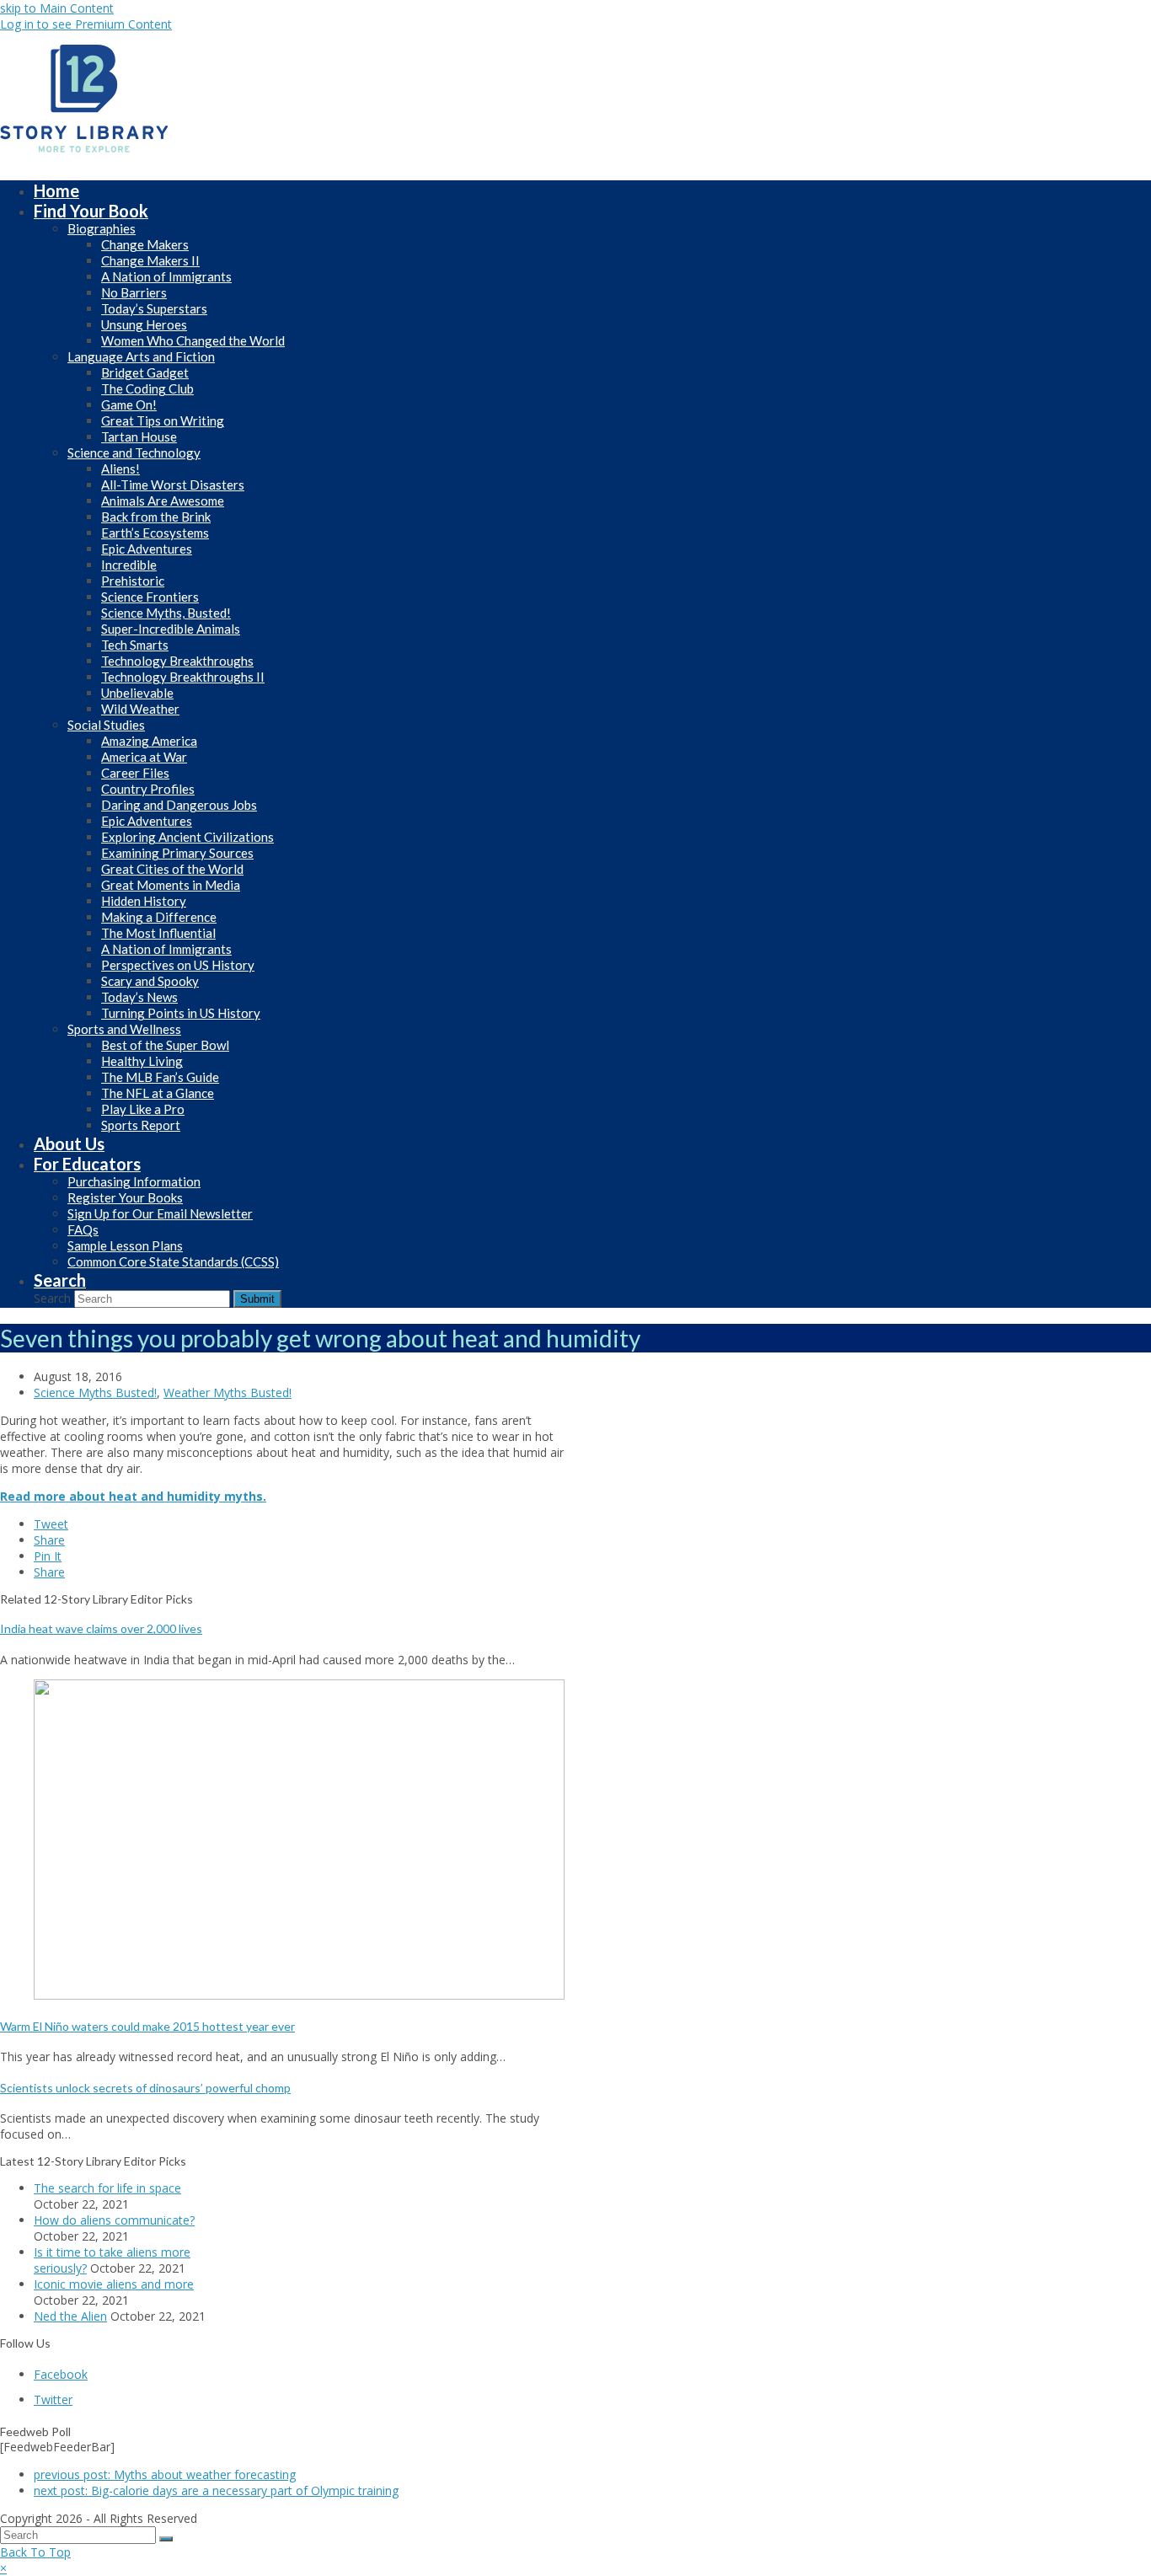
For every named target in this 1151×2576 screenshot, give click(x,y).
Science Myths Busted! (95, 1392)
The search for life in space (107, 2188)
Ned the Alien (70, 2316)
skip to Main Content (57, 8)
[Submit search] (166, 2539)
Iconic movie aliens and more (114, 2284)
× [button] (3, 2568)
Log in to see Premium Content (86, 24)
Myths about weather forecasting (165, 2474)
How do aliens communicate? (114, 2220)
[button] (51, 1524)
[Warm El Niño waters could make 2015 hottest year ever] (299, 1995)
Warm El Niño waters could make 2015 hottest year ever (147, 2026)
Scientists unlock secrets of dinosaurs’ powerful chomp (145, 2088)
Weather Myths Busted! (228, 1392)
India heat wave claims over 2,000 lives (101, 1628)
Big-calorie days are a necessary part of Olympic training (216, 2490)
